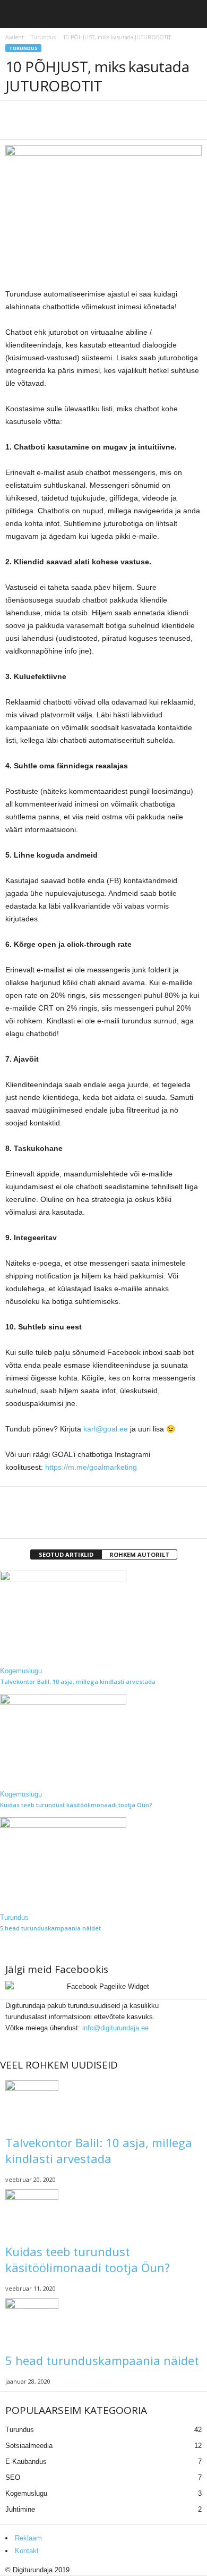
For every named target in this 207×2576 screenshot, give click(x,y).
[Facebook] (12, 2039)
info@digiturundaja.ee (115, 2028)
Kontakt (27, 2551)
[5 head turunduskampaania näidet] (103, 1865)
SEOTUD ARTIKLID (66, 1554)
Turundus (43, 37)
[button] (191, 16)
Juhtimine (20, 2509)
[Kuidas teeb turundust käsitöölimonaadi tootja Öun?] (103, 1741)
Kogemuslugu (21, 1671)
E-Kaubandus (26, 2461)
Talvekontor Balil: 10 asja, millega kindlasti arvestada (78, 1681)
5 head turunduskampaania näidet (50, 1928)
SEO (13, 2477)
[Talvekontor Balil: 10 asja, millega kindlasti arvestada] (103, 1618)
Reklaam (28, 2538)
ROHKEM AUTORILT (139, 1554)
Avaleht (15, 37)
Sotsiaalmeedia (29, 2446)
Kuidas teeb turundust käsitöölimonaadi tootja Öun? (76, 1805)
